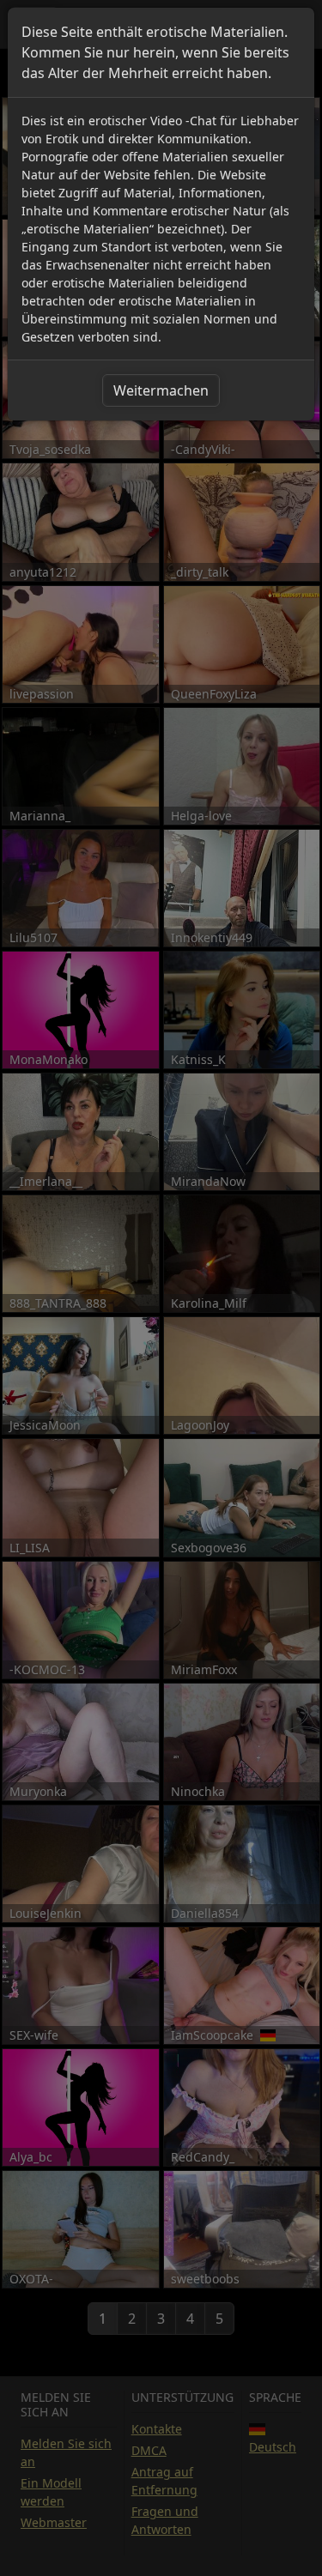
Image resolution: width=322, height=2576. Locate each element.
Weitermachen (161, 390)
